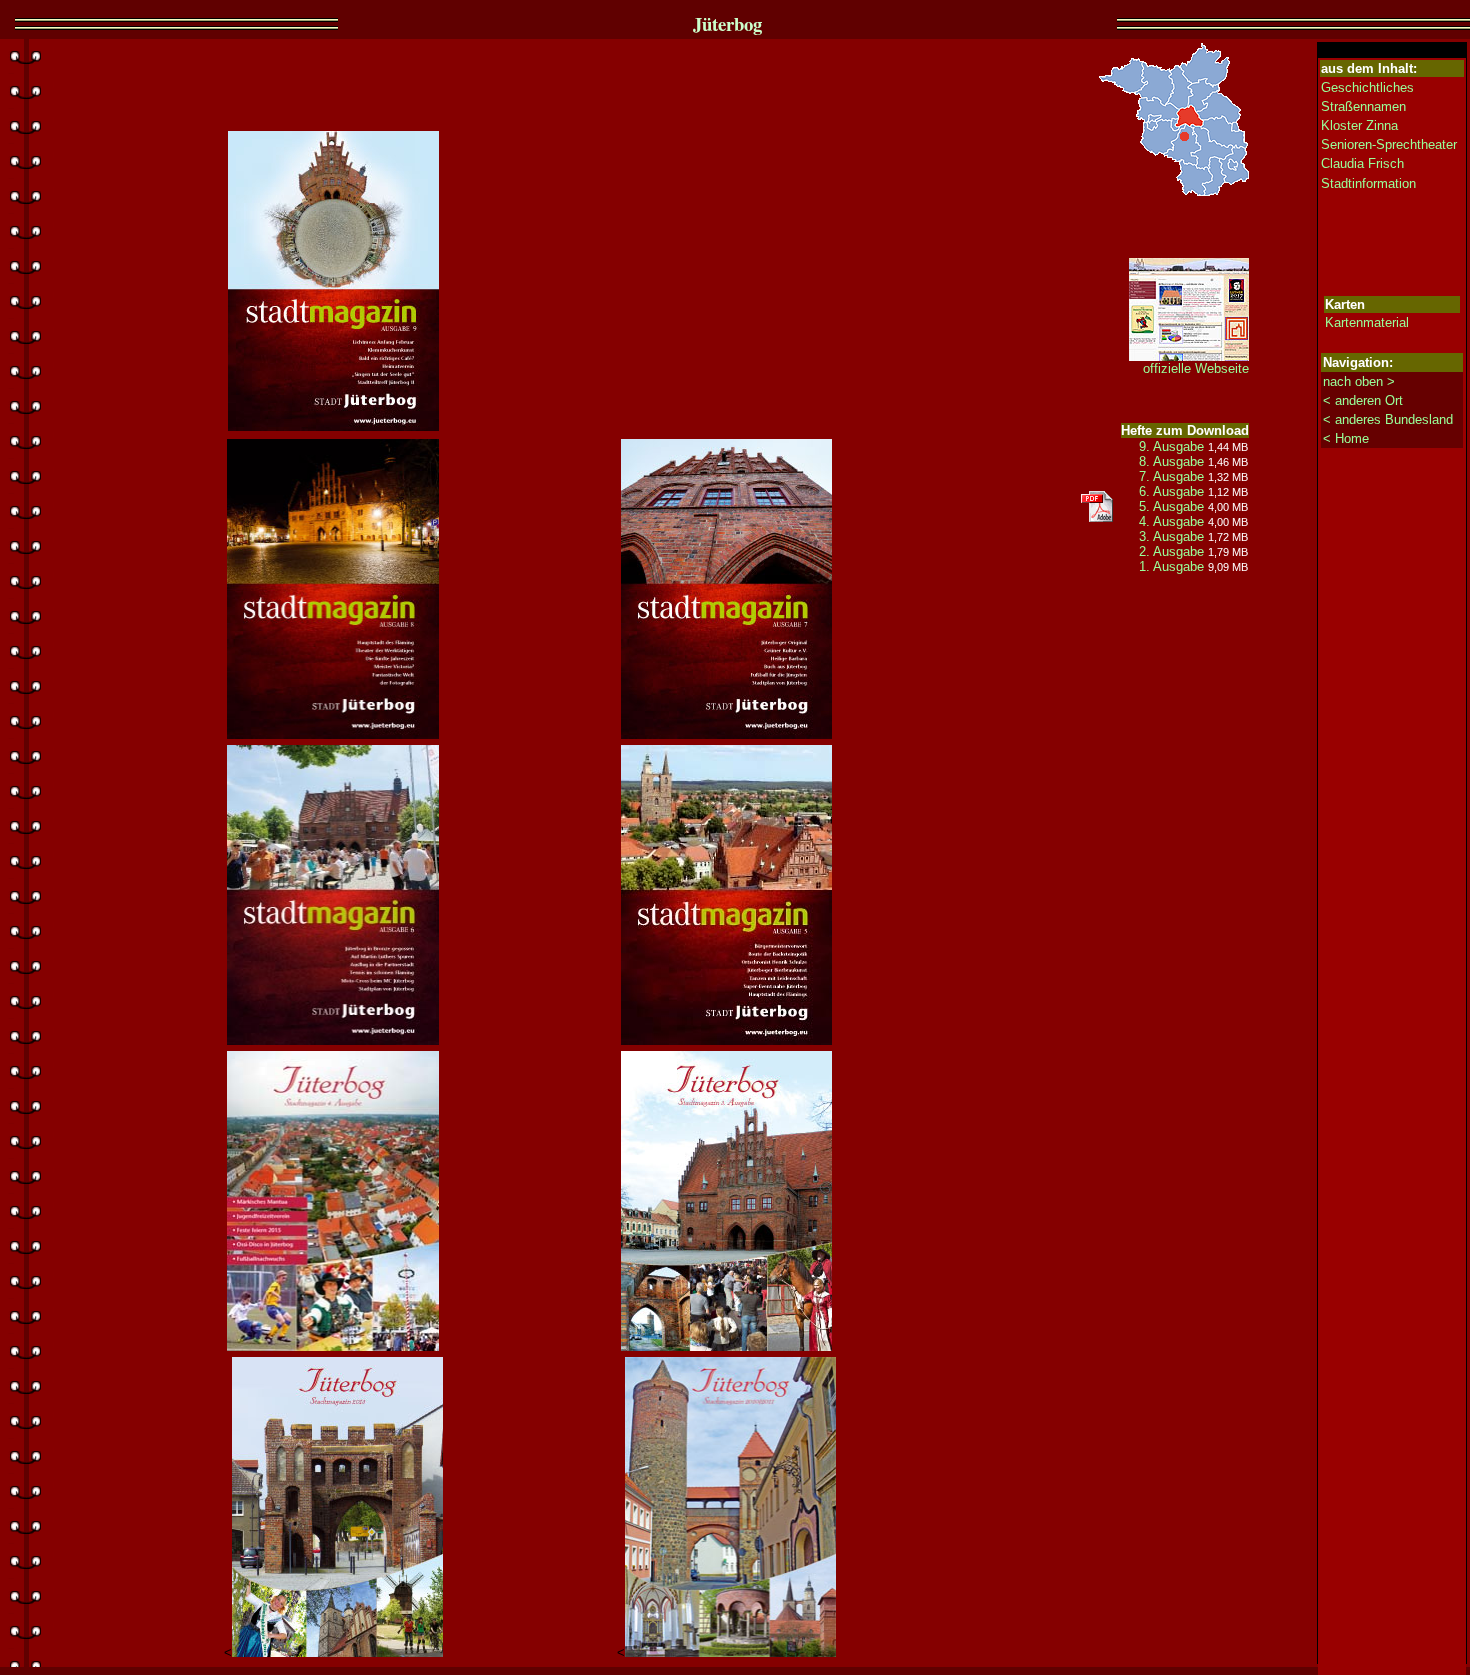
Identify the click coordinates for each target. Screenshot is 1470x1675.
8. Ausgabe (1171, 461)
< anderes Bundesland (1388, 419)
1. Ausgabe (1173, 566)
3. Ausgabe (1173, 536)
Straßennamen (1363, 106)
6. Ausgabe (1171, 491)
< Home (1346, 438)
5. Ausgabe (1171, 506)
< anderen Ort (1363, 400)
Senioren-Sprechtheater (1389, 144)
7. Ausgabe (1171, 476)
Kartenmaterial (1367, 322)
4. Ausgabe (1171, 521)
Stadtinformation (1368, 183)
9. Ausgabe (1171, 446)
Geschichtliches (1367, 87)
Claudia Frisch (1362, 163)
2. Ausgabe (1171, 551)
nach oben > (1359, 381)
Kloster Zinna (1359, 125)
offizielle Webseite (1196, 368)
